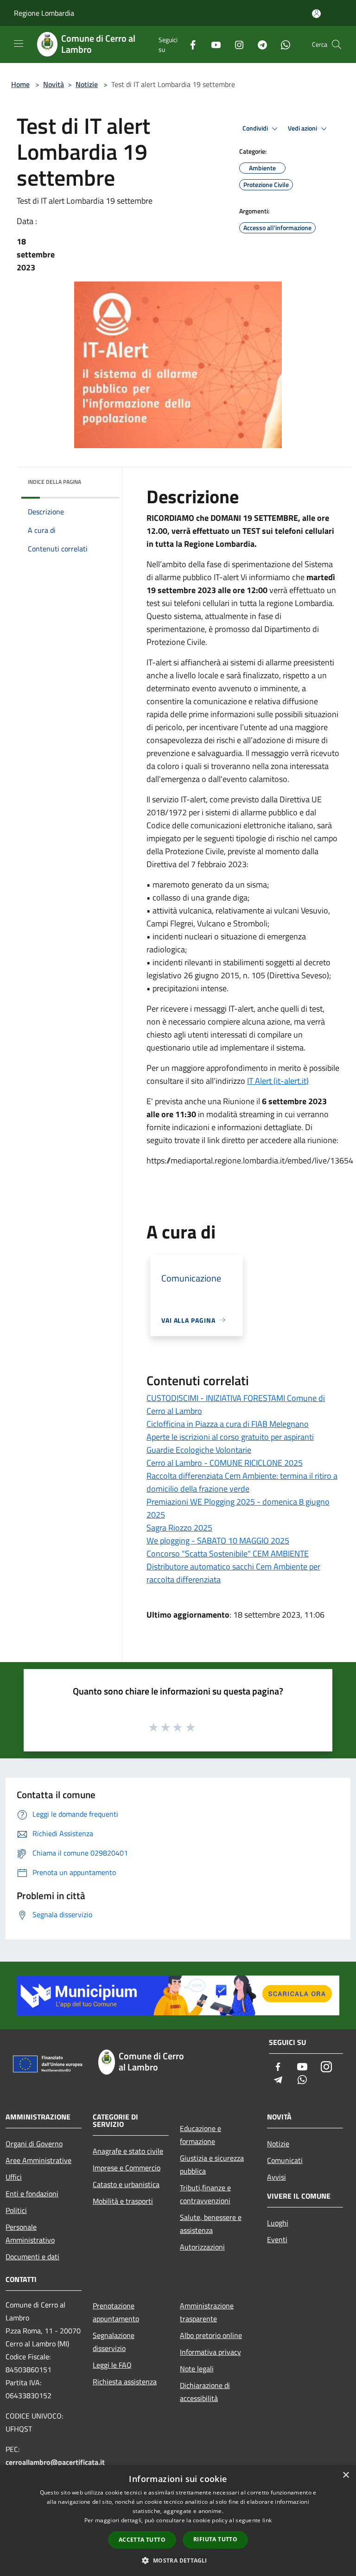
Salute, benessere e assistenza (211, 2224)
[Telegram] (259, 44)
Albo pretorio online (211, 2335)
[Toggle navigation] (19, 44)
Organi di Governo (34, 2144)
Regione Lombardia (44, 13)
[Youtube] (212, 44)
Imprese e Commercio (127, 2168)
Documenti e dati (32, 2257)
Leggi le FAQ (112, 2365)
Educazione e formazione (200, 2135)
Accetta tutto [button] (142, 2540)
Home (20, 84)
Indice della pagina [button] (54, 482)
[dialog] (178, 2521)
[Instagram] (235, 44)
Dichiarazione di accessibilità (205, 2392)
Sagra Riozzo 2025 (179, 1528)
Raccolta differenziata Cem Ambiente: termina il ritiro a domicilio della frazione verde (242, 1482)
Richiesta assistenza (125, 2382)
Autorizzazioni (202, 2247)
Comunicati (285, 2160)
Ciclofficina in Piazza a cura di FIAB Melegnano (228, 1424)
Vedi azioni (303, 128)
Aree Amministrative (38, 2160)
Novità (54, 84)
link (267, 2520)
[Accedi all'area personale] (316, 14)
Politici (16, 2210)
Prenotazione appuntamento (116, 2312)
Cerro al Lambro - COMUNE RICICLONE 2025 (225, 1463)
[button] (178, 2560)
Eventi (277, 2239)
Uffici (14, 2177)
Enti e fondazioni (32, 2194)
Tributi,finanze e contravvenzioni (205, 2194)
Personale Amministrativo (30, 2233)
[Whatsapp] (282, 44)
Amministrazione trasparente (207, 2312)
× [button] (346, 2475)
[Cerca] (337, 44)
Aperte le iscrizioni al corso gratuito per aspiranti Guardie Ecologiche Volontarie (230, 1443)
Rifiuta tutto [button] (215, 2539)
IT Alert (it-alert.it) (278, 1081)
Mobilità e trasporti (123, 2201)
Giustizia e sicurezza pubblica (212, 2164)
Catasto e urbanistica (126, 2184)
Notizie (87, 84)
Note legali (197, 2369)
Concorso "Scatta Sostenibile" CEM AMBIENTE (228, 1554)
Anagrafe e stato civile (128, 2151)
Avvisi (277, 2177)
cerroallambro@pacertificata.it (55, 2462)
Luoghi (278, 2223)
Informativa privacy (210, 2352)
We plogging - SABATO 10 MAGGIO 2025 (218, 1541)
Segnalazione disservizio (114, 2342)
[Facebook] (189, 44)
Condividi (256, 128)
